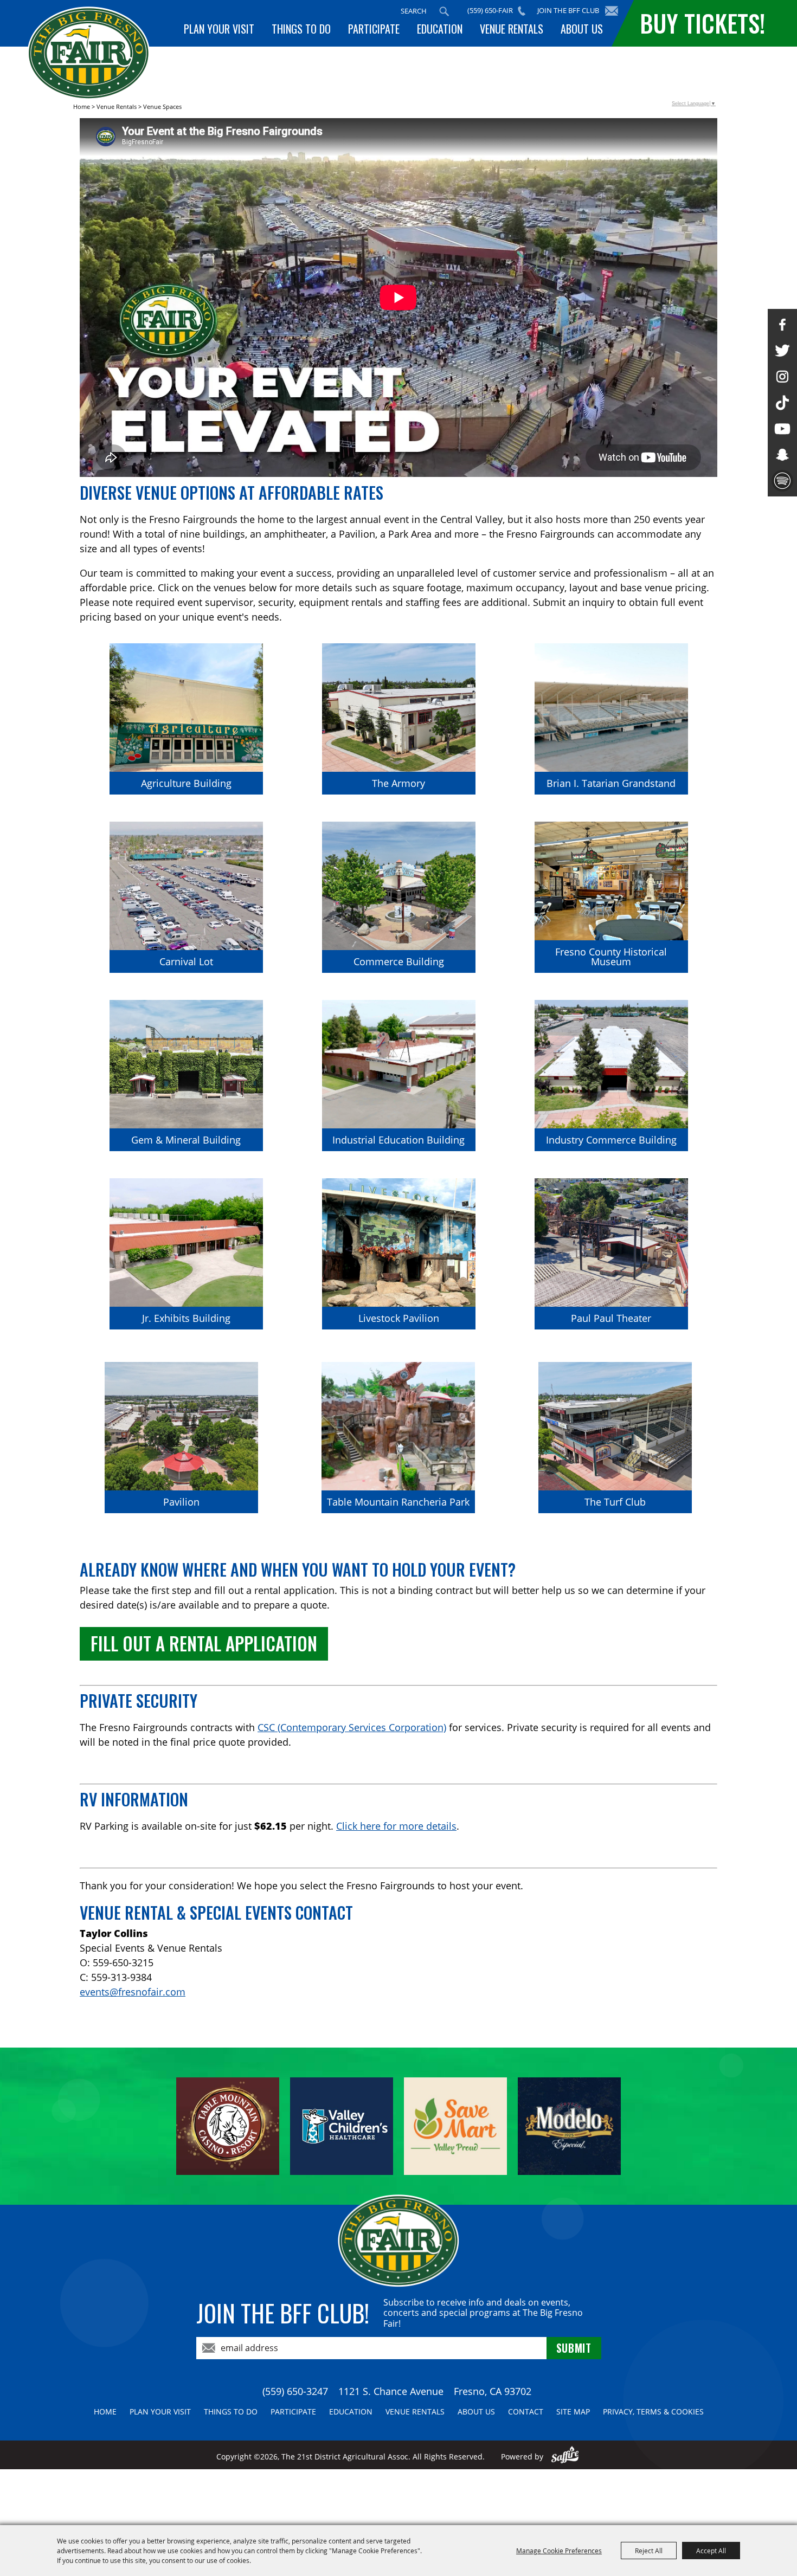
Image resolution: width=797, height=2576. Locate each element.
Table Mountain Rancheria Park (398, 1502)
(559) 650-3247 (295, 2391)
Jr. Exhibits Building (186, 1318)
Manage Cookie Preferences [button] (559, 2551)
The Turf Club (615, 1502)
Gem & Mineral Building (186, 1140)
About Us (582, 29)
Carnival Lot (186, 961)
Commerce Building (399, 961)
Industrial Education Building (398, 1140)
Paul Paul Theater (611, 1318)
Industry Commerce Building (611, 1140)
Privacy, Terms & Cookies (653, 2412)
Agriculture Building (186, 783)
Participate (374, 29)
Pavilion (181, 1502)
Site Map (573, 2412)
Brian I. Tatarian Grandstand (611, 783)
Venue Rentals (512, 29)
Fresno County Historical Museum (611, 957)
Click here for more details (396, 1826)
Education (440, 29)
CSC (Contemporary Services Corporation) (352, 1727)
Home (82, 106)
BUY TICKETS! (702, 23)
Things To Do (301, 29)
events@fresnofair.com (133, 1992)
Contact (526, 2412)
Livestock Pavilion (399, 1318)
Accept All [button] (711, 2551)
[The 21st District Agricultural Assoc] (89, 53)
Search (444, 11)
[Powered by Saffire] (565, 2456)
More (232, 660)
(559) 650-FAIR (490, 10)
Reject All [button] (649, 2551)
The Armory (398, 783)
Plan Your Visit (219, 29)
